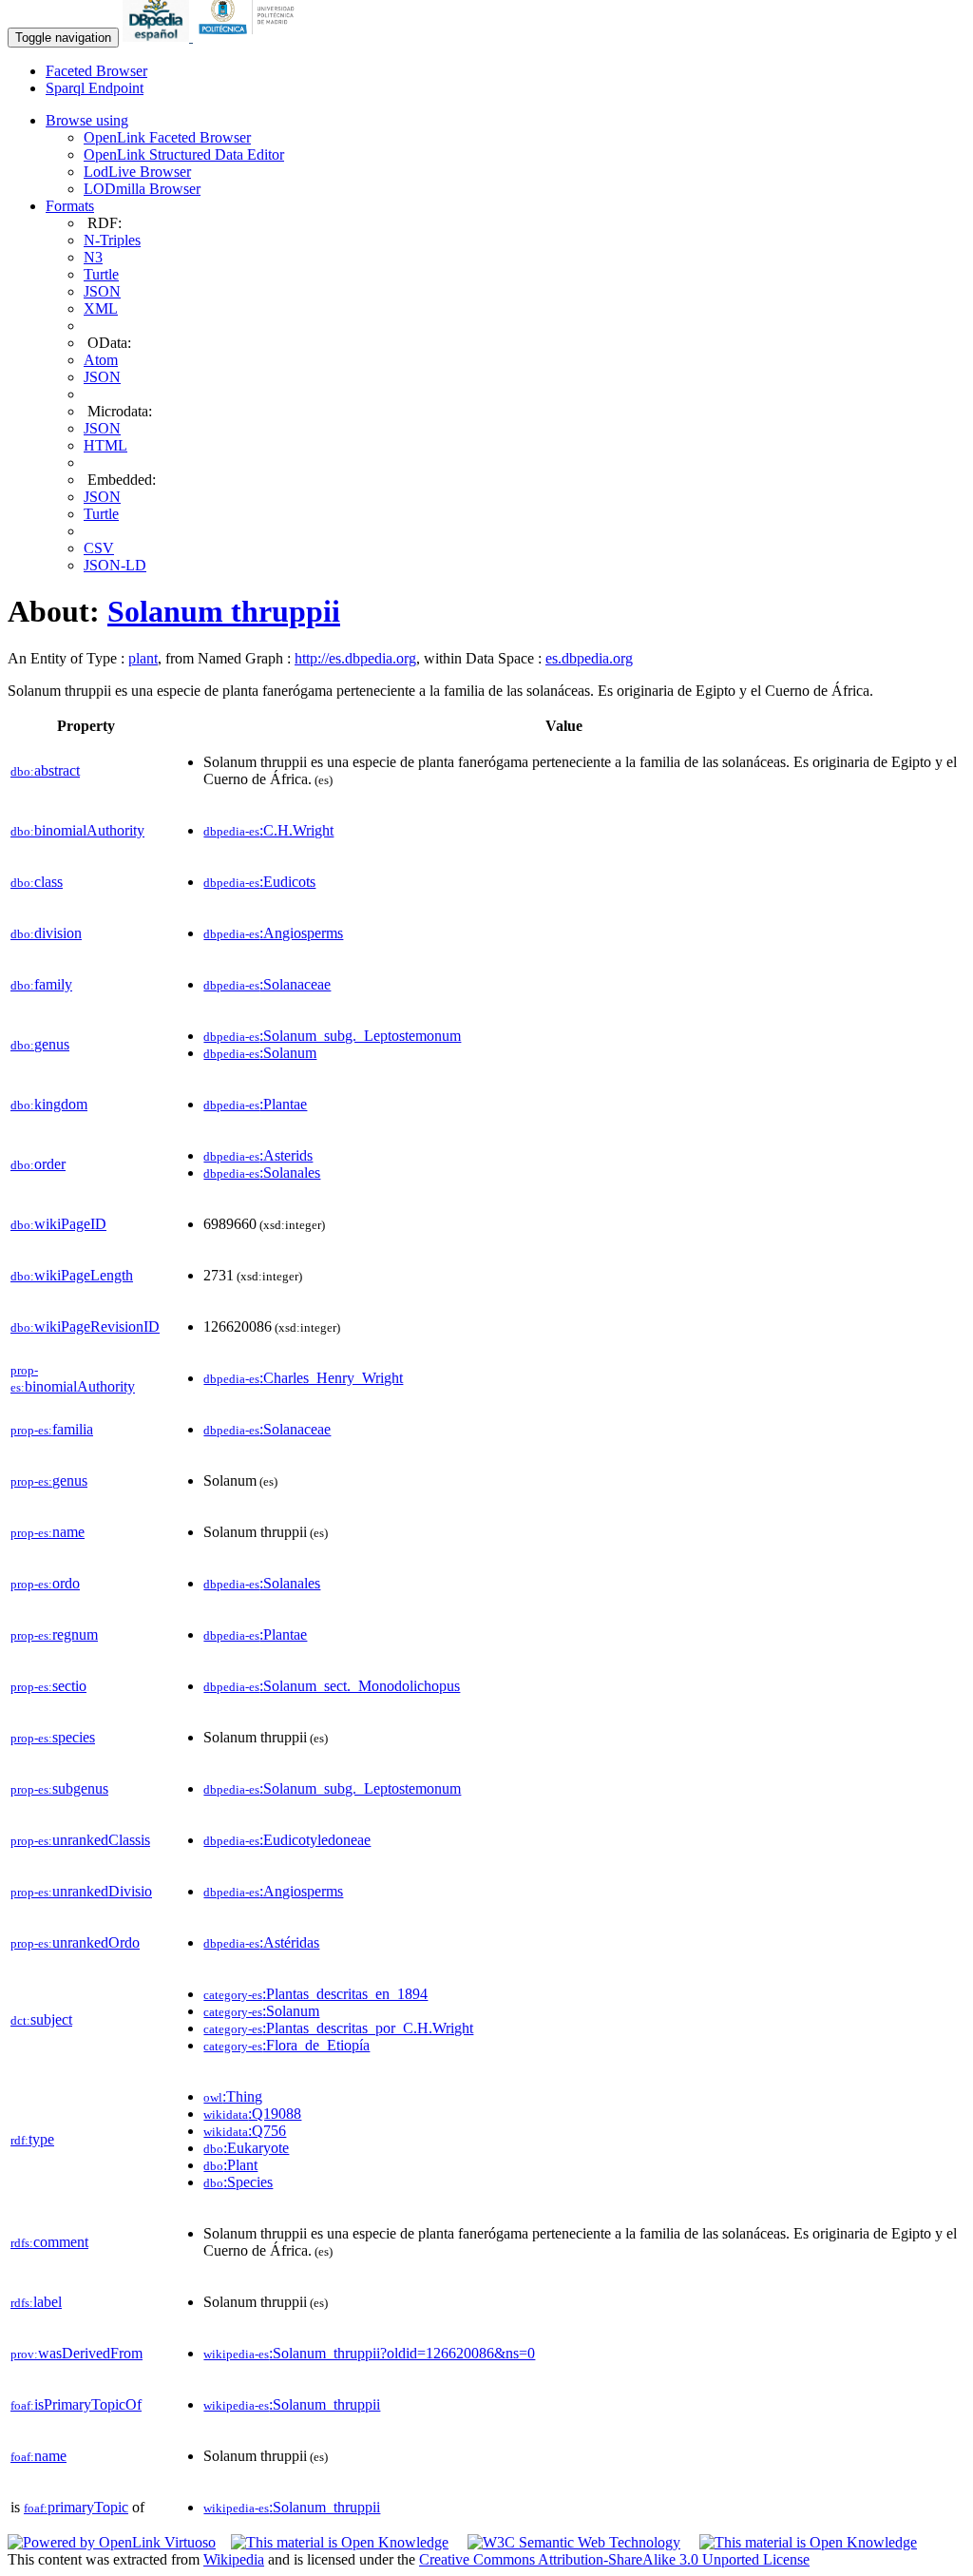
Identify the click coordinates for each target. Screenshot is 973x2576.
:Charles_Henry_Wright (303, 1378)
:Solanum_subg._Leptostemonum (332, 1036)
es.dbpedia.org (589, 658)
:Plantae (255, 1104)
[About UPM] (250, 37)
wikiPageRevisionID (85, 1326)
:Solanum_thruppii (292, 2404)
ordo (45, 1583)
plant (143, 658)
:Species (238, 2182)
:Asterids (258, 1155)
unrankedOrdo (75, 1942)
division (46, 933)
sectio (48, 1686)
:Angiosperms (273, 933)
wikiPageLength (72, 1275)
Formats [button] (70, 206)
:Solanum (260, 1053)
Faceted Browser (96, 71)
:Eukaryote (246, 2148)
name (48, 1532)
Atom (101, 360)
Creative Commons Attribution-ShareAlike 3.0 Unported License (614, 2559)
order (38, 1164)
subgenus (59, 1788)
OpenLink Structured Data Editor (184, 154)
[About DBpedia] (158, 37)
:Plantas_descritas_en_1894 (315, 1994)
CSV (99, 548)
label (36, 2302)
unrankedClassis (80, 1840)
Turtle (101, 274)
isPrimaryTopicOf (76, 2404)
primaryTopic (76, 2507)
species (53, 1737)
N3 (93, 257)
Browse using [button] (87, 120)
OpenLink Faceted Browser (167, 137)
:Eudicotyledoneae (287, 1840)
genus (40, 1044)
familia (52, 1429)
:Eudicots (259, 882)
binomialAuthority (77, 830)
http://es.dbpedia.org (355, 658)
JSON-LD (115, 565)
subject (41, 2019)
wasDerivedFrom (76, 2353)
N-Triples (112, 240)
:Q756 (245, 2131)
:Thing (233, 2096)
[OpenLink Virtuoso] (112, 2542)
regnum (54, 1634)
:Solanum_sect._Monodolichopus (332, 1686)
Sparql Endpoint (95, 88)
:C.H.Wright (268, 830)
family (41, 984)
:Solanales (262, 1173)
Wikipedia (234, 2559)
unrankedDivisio (81, 1891)
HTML (105, 445)
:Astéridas (261, 1942)
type (32, 2139)
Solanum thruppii (224, 611)
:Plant (230, 2165)
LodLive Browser (137, 172)
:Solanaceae (267, 984)
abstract (45, 770)
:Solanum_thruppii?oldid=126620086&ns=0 (369, 2353)
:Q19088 (252, 2114)
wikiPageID (58, 1224)
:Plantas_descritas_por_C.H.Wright (338, 2028)
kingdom (49, 1104)
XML (101, 308)
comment (49, 2242)
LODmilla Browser (142, 189)
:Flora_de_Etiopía (286, 2045)
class (37, 882)
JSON (102, 291)
